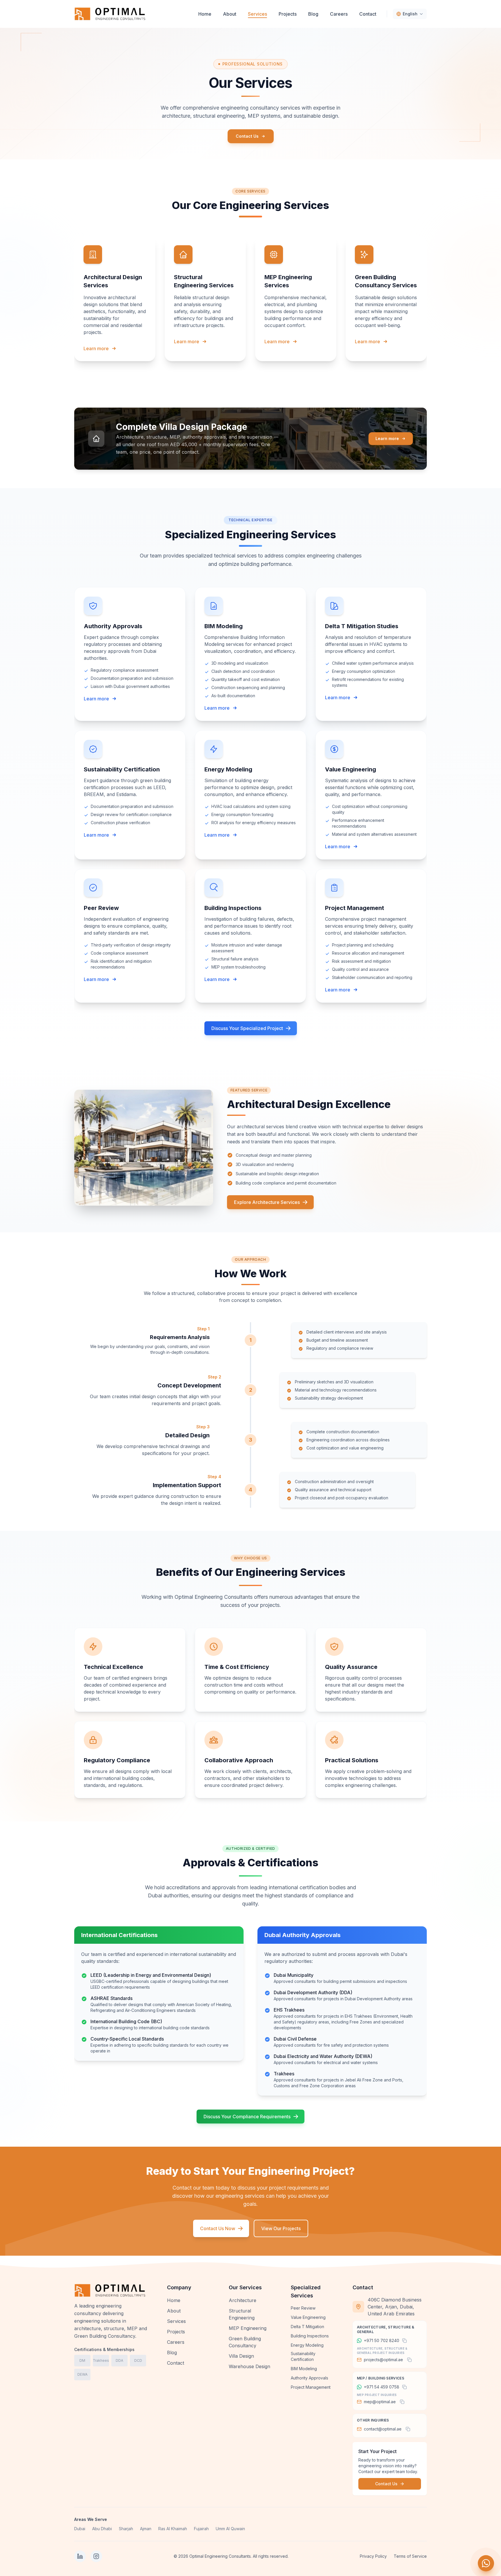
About (174, 2311)
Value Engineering (308, 2317)
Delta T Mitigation (307, 2327)
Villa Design (241, 2356)
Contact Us (247, 136)
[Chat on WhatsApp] (486, 2563)
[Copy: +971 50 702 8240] (404, 2341)
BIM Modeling (304, 2369)
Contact (176, 2363)
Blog (172, 2352)
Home (174, 2300)
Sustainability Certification (303, 2356)
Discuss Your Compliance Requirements (247, 2117)
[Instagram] (96, 2556)
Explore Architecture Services (267, 1202)
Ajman (146, 2529)
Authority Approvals (310, 2378)
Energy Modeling (307, 2345)
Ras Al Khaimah (173, 2529)
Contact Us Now (218, 2228)
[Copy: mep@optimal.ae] (402, 2402)
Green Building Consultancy (245, 2342)
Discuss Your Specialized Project (247, 1028)
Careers (176, 2342)
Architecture (243, 2300)
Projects (176, 2332)
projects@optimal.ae (383, 2360)
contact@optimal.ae (383, 2429)
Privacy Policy (373, 2556)
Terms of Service (410, 2556)
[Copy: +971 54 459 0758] (404, 2387)
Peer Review (303, 2308)
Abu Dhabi (102, 2529)
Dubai (80, 2529)
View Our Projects (281, 2228)
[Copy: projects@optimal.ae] (409, 2360)
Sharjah (126, 2529)
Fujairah (201, 2529)
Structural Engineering (242, 2314)
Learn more (96, 348)
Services (176, 2321)
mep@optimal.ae (380, 2402)
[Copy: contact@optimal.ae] (408, 2429)
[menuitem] (205, 14)
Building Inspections (310, 2336)
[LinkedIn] (80, 2556)
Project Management (311, 2387)
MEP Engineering (248, 2328)
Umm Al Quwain (230, 2529)
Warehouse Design (249, 2366)
